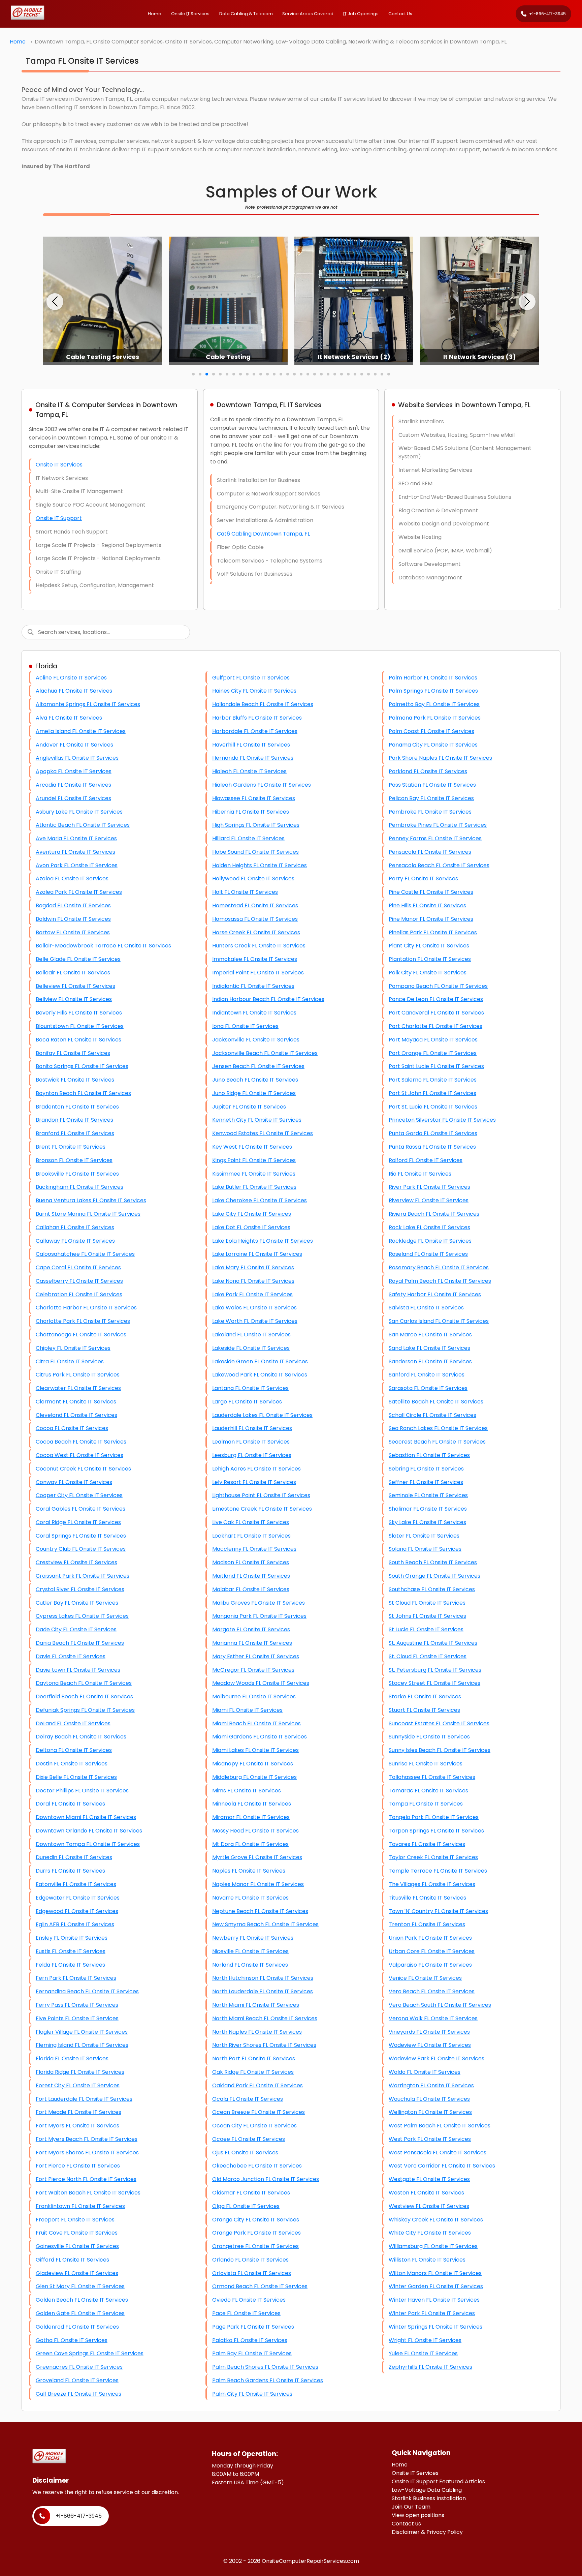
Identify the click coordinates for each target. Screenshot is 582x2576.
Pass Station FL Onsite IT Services (432, 785)
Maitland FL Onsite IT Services (251, 1576)
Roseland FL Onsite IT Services (428, 1254)
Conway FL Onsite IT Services (74, 1482)
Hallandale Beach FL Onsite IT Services (263, 704)
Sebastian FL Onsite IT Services (429, 1455)
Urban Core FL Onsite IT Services (432, 1951)
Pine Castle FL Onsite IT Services (431, 892)
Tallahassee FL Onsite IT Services (432, 1777)
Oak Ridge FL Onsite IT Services (253, 2072)
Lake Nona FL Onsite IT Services (253, 1281)
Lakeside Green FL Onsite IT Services (260, 1361)
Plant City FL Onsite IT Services (429, 946)
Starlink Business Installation (429, 2498)
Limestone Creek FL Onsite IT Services (262, 1509)
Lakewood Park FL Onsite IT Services (260, 1375)
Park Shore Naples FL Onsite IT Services (440, 758)
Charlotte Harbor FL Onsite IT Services (86, 1308)
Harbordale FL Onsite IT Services (255, 731)
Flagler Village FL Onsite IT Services (82, 2032)
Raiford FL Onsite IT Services (426, 1160)
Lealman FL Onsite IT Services (251, 1442)
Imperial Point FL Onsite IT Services (258, 973)
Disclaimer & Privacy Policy (427, 2532)
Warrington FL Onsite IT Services (431, 2085)
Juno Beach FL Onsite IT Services (255, 1080)
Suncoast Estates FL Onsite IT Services (439, 1723)
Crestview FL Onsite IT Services (76, 1562)
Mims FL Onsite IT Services (247, 1791)
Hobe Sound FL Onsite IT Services (255, 852)
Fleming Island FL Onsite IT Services (82, 2045)
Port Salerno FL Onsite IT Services (433, 1080)
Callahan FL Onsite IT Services (75, 1227)
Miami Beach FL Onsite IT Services (256, 1723)
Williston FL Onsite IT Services (427, 2260)
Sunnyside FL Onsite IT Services (429, 1737)
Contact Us (400, 14)
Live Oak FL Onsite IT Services (251, 1522)
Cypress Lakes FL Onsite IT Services (82, 1616)
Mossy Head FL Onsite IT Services (255, 1831)
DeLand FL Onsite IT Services (73, 1723)
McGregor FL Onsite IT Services (253, 1670)
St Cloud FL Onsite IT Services (427, 1603)
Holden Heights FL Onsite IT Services (260, 865)
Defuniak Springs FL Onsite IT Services (85, 1710)
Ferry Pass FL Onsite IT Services (77, 2005)
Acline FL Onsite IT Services (71, 678)
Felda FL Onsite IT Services (70, 1965)
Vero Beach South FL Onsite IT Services (440, 2005)
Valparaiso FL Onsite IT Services (430, 1965)
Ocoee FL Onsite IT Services (249, 2139)
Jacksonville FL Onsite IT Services (256, 1040)
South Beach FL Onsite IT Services (433, 1562)
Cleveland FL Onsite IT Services (76, 1415)
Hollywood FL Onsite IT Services (253, 878)
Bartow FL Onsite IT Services (73, 932)
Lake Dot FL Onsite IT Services (251, 1227)
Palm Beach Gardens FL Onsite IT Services (268, 2380)
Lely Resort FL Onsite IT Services (254, 1482)
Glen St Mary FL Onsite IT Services (80, 2286)
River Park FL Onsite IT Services (429, 1187)
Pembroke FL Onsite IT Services (430, 812)
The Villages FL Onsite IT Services (432, 1884)
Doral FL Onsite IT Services (70, 1804)
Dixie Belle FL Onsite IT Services (76, 1777)
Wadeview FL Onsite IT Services (430, 2045)
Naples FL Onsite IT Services (249, 1871)
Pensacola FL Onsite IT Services (430, 852)
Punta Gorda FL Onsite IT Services (433, 1133)
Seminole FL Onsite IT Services (428, 1495)
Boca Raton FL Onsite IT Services (78, 1040)
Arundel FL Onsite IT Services (73, 798)
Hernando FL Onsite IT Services (253, 758)
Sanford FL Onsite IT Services (427, 1375)
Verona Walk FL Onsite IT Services (433, 2018)
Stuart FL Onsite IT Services (424, 1710)
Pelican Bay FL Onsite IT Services (431, 798)
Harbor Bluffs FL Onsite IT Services (257, 718)
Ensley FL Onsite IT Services (72, 1938)
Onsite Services (190, 14)
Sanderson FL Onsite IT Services (430, 1361)
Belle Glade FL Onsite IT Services (78, 959)
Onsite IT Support (59, 518)
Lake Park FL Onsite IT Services (252, 1294)
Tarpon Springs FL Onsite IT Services (436, 1831)
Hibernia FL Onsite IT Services (251, 812)
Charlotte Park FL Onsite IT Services (83, 1321)
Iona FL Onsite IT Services (245, 1026)
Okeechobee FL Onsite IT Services (257, 2166)
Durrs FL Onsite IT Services (70, 1871)
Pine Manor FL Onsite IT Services (431, 919)
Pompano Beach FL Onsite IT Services (438, 986)
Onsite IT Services (59, 465)
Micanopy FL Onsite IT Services (253, 1764)
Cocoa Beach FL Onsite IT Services (81, 1442)
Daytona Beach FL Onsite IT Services (84, 1683)
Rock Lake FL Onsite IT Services (429, 1227)
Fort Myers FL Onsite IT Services (77, 2126)
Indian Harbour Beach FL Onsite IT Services (268, 999)
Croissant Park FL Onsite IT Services (83, 1576)
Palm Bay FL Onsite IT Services (252, 2353)
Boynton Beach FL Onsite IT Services (83, 1093)
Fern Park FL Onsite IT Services (76, 1978)
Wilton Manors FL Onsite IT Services (435, 2273)
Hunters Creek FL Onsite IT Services (259, 946)
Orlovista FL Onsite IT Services (252, 2273)
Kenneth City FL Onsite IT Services (257, 1120)
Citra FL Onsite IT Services (70, 1361)
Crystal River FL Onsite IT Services (80, 1589)
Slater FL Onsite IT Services (424, 1536)
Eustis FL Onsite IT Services (71, 1951)
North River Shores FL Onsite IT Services (264, 2045)
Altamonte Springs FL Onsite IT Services (88, 704)
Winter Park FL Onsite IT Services (432, 2313)
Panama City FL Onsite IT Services (433, 745)
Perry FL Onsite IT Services (423, 878)
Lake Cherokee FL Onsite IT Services (260, 1200)
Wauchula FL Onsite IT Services (429, 2099)
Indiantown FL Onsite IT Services (254, 1013)
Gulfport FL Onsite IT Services (251, 678)
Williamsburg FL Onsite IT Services (433, 2246)
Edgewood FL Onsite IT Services (77, 1911)
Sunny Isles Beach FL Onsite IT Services (440, 1750)
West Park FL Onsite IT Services (430, 2139)
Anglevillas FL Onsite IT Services (77, 758)
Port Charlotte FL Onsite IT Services (435, 1026)
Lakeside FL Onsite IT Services (251, 1348)
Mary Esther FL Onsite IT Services (256, 1656)
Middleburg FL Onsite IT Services (254, 1777)
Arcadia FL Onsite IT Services (73, 785)
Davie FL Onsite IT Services (71, 1656)
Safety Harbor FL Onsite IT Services (435, 1294)
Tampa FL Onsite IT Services (426, 1804)
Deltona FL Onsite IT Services (74, 1750)
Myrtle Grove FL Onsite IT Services (257, 1857)
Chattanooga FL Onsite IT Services (81, 1335)
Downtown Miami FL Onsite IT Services (86, 1817)
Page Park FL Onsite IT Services (253, 2327)
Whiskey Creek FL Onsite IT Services (436, 2220)
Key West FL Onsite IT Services (252, 1147)
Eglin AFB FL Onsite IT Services (75, 1924)
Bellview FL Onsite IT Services (74, 999)
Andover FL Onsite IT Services (74, 745)
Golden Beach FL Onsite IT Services (82, 2300)
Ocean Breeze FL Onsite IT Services (258, 2112)
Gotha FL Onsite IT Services (72, 2340)
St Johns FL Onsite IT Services (427, 1616)
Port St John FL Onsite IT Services (432, 1093)
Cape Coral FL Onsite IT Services (78, 1267)
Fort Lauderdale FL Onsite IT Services (84, 2099)
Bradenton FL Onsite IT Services (77, 1107)
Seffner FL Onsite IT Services (426, 1482)
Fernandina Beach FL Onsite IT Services (87, 1991)
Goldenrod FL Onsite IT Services (77, 2327)
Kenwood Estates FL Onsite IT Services (263, 1133)
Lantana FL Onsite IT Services (250, 1388)
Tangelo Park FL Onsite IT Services (434, 1817)
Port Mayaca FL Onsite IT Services (433, 1040)
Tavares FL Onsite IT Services (427, 1844)
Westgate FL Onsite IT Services (429, 2179)
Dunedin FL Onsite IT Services (74, 1857)
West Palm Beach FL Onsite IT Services (440, 2126)
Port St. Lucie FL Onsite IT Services (433, 1107)
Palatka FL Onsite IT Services (250, 2340)
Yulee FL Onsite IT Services (423, 2353)
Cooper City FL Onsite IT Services (79, 1495)
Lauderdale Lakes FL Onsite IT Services (262, 1415)
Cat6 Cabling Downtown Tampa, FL (263, 534)
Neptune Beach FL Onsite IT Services (260, 1911)
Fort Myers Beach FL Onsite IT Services (87, 2139)
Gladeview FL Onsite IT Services (77, 2273)
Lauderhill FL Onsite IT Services (252, 1428)
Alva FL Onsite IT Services (69, 718)
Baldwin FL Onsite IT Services (73, 919)
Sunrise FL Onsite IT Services (426, 1764)
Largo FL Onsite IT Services (247, 1402)
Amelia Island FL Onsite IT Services (81, 731)
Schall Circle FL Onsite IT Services (432, 1415)
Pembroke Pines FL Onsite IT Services (438, 825)
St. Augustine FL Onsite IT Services (433, 1643)
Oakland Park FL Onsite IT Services (257, 2085)
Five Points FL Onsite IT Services (77, 2018)
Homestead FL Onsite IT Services (255, 905)
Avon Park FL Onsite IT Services (77, 865)
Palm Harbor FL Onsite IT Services (433, 678)
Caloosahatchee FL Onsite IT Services (85, 1254)
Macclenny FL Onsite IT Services (254, 1549)
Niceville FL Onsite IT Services (250, 1951)
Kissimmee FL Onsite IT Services (254, 1174)
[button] (55, 302)
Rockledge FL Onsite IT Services (430, 1241)
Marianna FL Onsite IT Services (252, 1643)
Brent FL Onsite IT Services (71, 1147)
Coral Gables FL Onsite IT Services (80, 1509)
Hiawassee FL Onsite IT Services (254, 798)
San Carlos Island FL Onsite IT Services (439, 1321)
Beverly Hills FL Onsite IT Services (79, 1013)
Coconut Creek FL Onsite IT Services (83, 1469)
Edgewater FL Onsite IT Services (78, 1898)
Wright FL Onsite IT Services (425, 2340)
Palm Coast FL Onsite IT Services (431, 731)
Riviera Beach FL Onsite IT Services (434, 1214)
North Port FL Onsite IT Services (254, 2058)
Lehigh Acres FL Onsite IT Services (256, 1469)
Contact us (406, 2524)
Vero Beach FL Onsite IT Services (432, 1991)
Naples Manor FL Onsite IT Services (258, 1884)
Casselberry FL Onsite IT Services (79, 1281)
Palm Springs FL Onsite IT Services (433, 691)
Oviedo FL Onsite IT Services (249, 2300)
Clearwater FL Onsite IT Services (78, 1388)
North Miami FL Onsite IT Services (256, 2005)
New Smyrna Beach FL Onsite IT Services (265, 1924)
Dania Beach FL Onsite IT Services (80, 1643)
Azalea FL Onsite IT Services (72, 878)
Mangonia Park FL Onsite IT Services (259, 1616)
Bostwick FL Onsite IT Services (75, 1080)
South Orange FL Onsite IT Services (434, 1576)
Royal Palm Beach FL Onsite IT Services (440, 1281)
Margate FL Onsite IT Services (251, 1629)
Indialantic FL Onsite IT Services (253, 986)
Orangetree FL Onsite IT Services (255, 2246)
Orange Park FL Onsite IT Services (256, 2233)
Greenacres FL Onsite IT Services (79, 2367)
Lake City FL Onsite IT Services (252, 1214)
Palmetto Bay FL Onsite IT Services (434, 704)
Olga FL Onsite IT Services (246, 2206)
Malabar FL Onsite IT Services (251, 1589)
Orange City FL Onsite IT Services (256, 2220)
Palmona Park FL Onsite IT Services (435, 718)
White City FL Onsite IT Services (430, 2233)
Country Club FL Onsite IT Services (81, 1549)
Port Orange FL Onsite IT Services (433, 1053)
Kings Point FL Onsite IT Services (254, 1160)
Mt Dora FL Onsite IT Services (250, 1844)
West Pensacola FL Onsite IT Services (438, 2153)
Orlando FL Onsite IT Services (250, 2260)
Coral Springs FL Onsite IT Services (81, 1536)
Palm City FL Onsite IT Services (252, 2394)
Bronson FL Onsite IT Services (74, 1160)
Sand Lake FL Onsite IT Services (429, 1348)
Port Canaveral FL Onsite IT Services (436, 1013)
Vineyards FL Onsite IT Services (429, 2032)
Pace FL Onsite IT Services (246, 2313)
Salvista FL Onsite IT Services (426, 1308)
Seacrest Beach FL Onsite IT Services (437, 1442)
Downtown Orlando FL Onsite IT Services (89, 1831)
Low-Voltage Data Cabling (427, 2490)
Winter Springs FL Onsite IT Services (435, 2327)
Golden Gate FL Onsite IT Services (80, 2313)
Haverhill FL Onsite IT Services (251, 745)
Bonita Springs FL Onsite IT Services (82, 1066)
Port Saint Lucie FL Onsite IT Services (436, 1066)
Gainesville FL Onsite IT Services (77, 2246)
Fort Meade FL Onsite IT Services (78, 2112)
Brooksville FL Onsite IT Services (77, 1174)
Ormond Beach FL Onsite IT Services (260, 2286)
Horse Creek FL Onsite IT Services (256, 932)
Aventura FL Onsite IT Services (75, 852)
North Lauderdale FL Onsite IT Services (263, 1991)
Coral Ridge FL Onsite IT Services (78, 1522)
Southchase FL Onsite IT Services (432, 1589)
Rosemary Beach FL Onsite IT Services (439, 1267)
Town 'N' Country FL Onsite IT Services (438, 1911)
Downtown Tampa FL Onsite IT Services (88, 1844)
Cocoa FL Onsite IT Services (72, 1428)
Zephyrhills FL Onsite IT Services (430, 2367)
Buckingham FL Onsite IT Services (79, 1187)
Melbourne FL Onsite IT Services (254, 1696)
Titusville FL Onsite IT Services (427, 1898)
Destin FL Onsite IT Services (72, 1764)
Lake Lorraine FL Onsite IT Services (257, 1254)
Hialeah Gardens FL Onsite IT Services (262, 785)
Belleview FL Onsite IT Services (75, 986)
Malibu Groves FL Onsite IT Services (258, 1603)
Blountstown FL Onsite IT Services (80, 1026)
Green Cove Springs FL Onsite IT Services (90, 2353)
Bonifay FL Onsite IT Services (73, 1053)
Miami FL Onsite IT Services (247, 1710)
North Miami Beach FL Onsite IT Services (265, 2018)
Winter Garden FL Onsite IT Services (436, 2286)
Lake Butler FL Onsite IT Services (254, 1187)
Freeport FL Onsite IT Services (75, 2220)
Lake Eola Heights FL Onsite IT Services (263, 1241)
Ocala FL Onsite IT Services (248, 2099)
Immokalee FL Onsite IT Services (255, 959)
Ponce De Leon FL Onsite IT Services (436, 999)
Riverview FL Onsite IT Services (429, 1200)
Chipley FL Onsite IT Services (73, 1348)
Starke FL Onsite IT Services (425, 1696)
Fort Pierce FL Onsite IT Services (78, 2166)
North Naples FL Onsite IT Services (257, 2032)
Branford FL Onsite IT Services (75, 1133)
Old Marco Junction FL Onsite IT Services (266, 2179)
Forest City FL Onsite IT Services (78, 2085)
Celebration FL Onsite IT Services (79, 1294)
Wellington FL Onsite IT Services (430, 2112)
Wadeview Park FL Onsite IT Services (437, 2058)
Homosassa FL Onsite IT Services (255, 919)
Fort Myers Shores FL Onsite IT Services (87, 2153)
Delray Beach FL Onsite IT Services (81, 1737)
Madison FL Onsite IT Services (251, 1562)
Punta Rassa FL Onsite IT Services (432, 1147)
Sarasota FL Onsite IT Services (428, 1388)
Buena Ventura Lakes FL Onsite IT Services (91, 1200)
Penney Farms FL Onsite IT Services (435, 838)
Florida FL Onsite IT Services (72, 2058)
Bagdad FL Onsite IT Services (73, 905)
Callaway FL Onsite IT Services (75, 1241)
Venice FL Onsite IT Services (425, 1978)
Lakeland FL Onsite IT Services (251, 1335)
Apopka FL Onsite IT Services (74, 771)
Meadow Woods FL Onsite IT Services (261, 1683)
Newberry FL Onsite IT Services (253, 1938)
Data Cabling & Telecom (246, 14)
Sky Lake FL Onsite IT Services (427, 1522)
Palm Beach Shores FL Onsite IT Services (265, 2367)
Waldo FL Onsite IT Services (425, 2072)
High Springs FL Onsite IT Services (256, 825)
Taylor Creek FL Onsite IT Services (433, 1857)
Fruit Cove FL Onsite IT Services (77, 2233)
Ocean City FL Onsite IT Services (254, 2126)
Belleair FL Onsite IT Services (73, 973)
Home (155, 14)
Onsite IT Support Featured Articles (438, 2481)
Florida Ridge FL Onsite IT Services (80, 2072)
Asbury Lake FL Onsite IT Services (79, 812)
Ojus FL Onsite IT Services (245, 2153)
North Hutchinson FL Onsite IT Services (263, 1978)
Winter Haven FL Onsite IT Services (434, 2300)
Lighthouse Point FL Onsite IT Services (261, 1495)
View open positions (418, 2515)
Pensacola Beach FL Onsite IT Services (439, 865)
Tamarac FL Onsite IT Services (428, 1791)
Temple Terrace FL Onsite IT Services (438, 1871)
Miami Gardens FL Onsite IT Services (260, 1737)
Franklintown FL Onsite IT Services (80, 2206)
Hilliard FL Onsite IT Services (248, 838)
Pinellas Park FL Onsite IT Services (433, 932)
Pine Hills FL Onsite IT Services (427, 905)
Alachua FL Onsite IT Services (74, 691)
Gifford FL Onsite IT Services (72, 2260)
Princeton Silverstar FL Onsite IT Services (442, 1120)
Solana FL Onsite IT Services (425, 1549)
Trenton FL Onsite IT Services (427, 1924)
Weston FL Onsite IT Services (426, 2193)
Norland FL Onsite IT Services (250, 1965)
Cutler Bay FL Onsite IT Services (77, 1603)
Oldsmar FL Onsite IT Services (251, 2193)
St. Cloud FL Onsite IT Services (428, 1656)
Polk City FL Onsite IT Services (428, 973)
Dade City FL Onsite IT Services (76, 1629)
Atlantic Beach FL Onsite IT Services (83, 825)
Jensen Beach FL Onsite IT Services (258, 1066)
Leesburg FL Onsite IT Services (252, 1455)
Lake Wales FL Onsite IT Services (254, 1308)
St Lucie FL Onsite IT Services (426, 1629)
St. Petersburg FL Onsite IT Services (435, 1670)
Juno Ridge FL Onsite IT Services (254, 1093)
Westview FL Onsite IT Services (429, 2206)
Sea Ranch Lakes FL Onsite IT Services (438, 1428)
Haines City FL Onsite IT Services (254, 691)
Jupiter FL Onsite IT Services (249, 1107)
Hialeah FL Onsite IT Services (249, 771)
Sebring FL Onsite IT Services (426, 1469)
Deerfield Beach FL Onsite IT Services (84, 1696)
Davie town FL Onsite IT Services (78, 1670)
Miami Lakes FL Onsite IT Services (255, 1750)
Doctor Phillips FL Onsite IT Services (82, 1791)
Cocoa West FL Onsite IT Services (79, 1455)
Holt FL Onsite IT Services (245, 892)
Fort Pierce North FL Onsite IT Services (86, 2179)
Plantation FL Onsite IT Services (430, 959)
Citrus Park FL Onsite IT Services (78, 1375)
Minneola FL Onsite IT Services (252, 1804)
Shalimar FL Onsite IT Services (428, 1509)
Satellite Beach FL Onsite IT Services (436, 1402)
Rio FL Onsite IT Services (420, 1174)
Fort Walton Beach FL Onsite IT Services (88, 2193)
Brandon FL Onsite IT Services (74, 1120)
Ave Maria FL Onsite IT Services (76, 838)
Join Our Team (411, 2507)
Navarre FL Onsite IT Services (250, 1898)
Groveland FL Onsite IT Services (77, 2380)
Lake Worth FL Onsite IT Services (255, 1321)
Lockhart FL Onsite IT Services (251, 1536)
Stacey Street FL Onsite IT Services (434, 1683)
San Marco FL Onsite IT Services (430, 1335)
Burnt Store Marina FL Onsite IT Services (88, 1214)
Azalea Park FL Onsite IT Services (79, 892)
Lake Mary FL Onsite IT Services (253, 1267)
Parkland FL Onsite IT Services (428, 771)
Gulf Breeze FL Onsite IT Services (78, 2394)
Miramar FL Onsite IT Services (251, 1817)
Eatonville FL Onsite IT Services (76, 1884)
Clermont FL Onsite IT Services (76, 1402)
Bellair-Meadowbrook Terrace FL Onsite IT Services (103, 946)
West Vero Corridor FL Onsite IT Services (442, 2166)
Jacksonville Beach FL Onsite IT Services (265, 1053)
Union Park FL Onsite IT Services (430, 1938)
